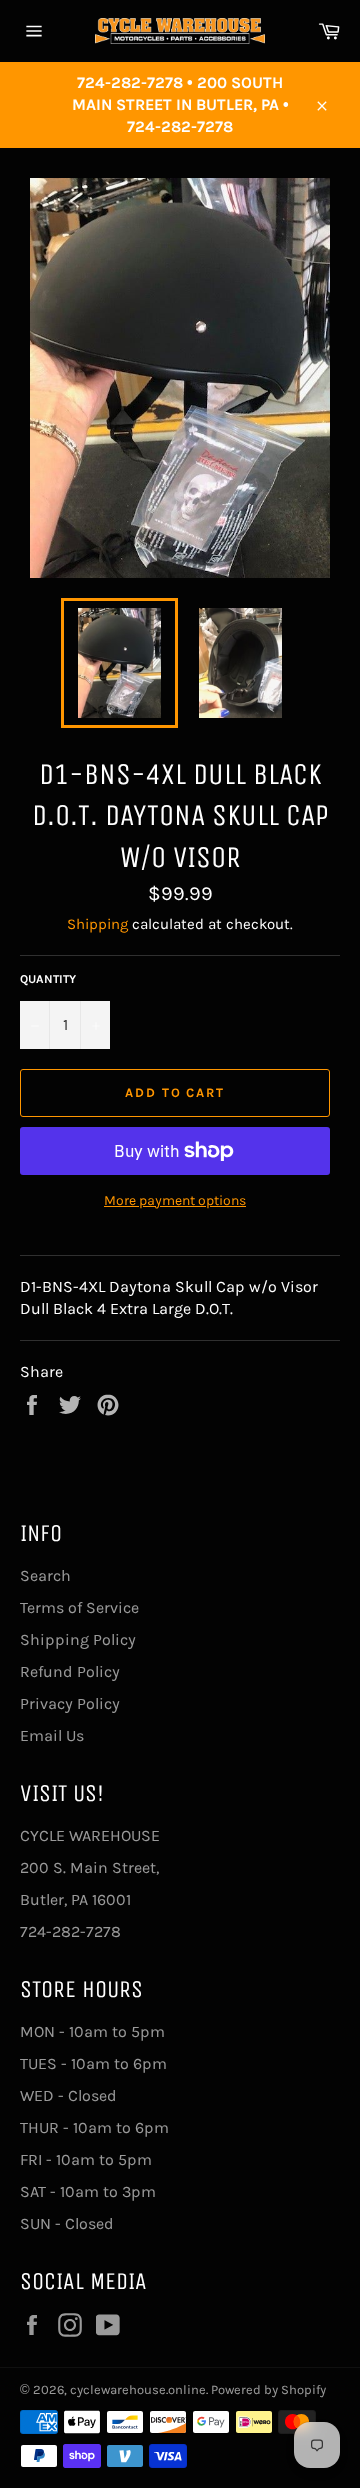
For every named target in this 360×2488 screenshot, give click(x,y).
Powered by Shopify (268, 2389)
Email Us (52, 1735)
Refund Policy (70, 1671)
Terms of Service (79, 1607)
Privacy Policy (70, 1703)
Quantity (48, 979)
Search (45, 1575)
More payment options (175, 1200)
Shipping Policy (78, 1639)
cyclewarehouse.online (138, 2389)
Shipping (97, 924)
